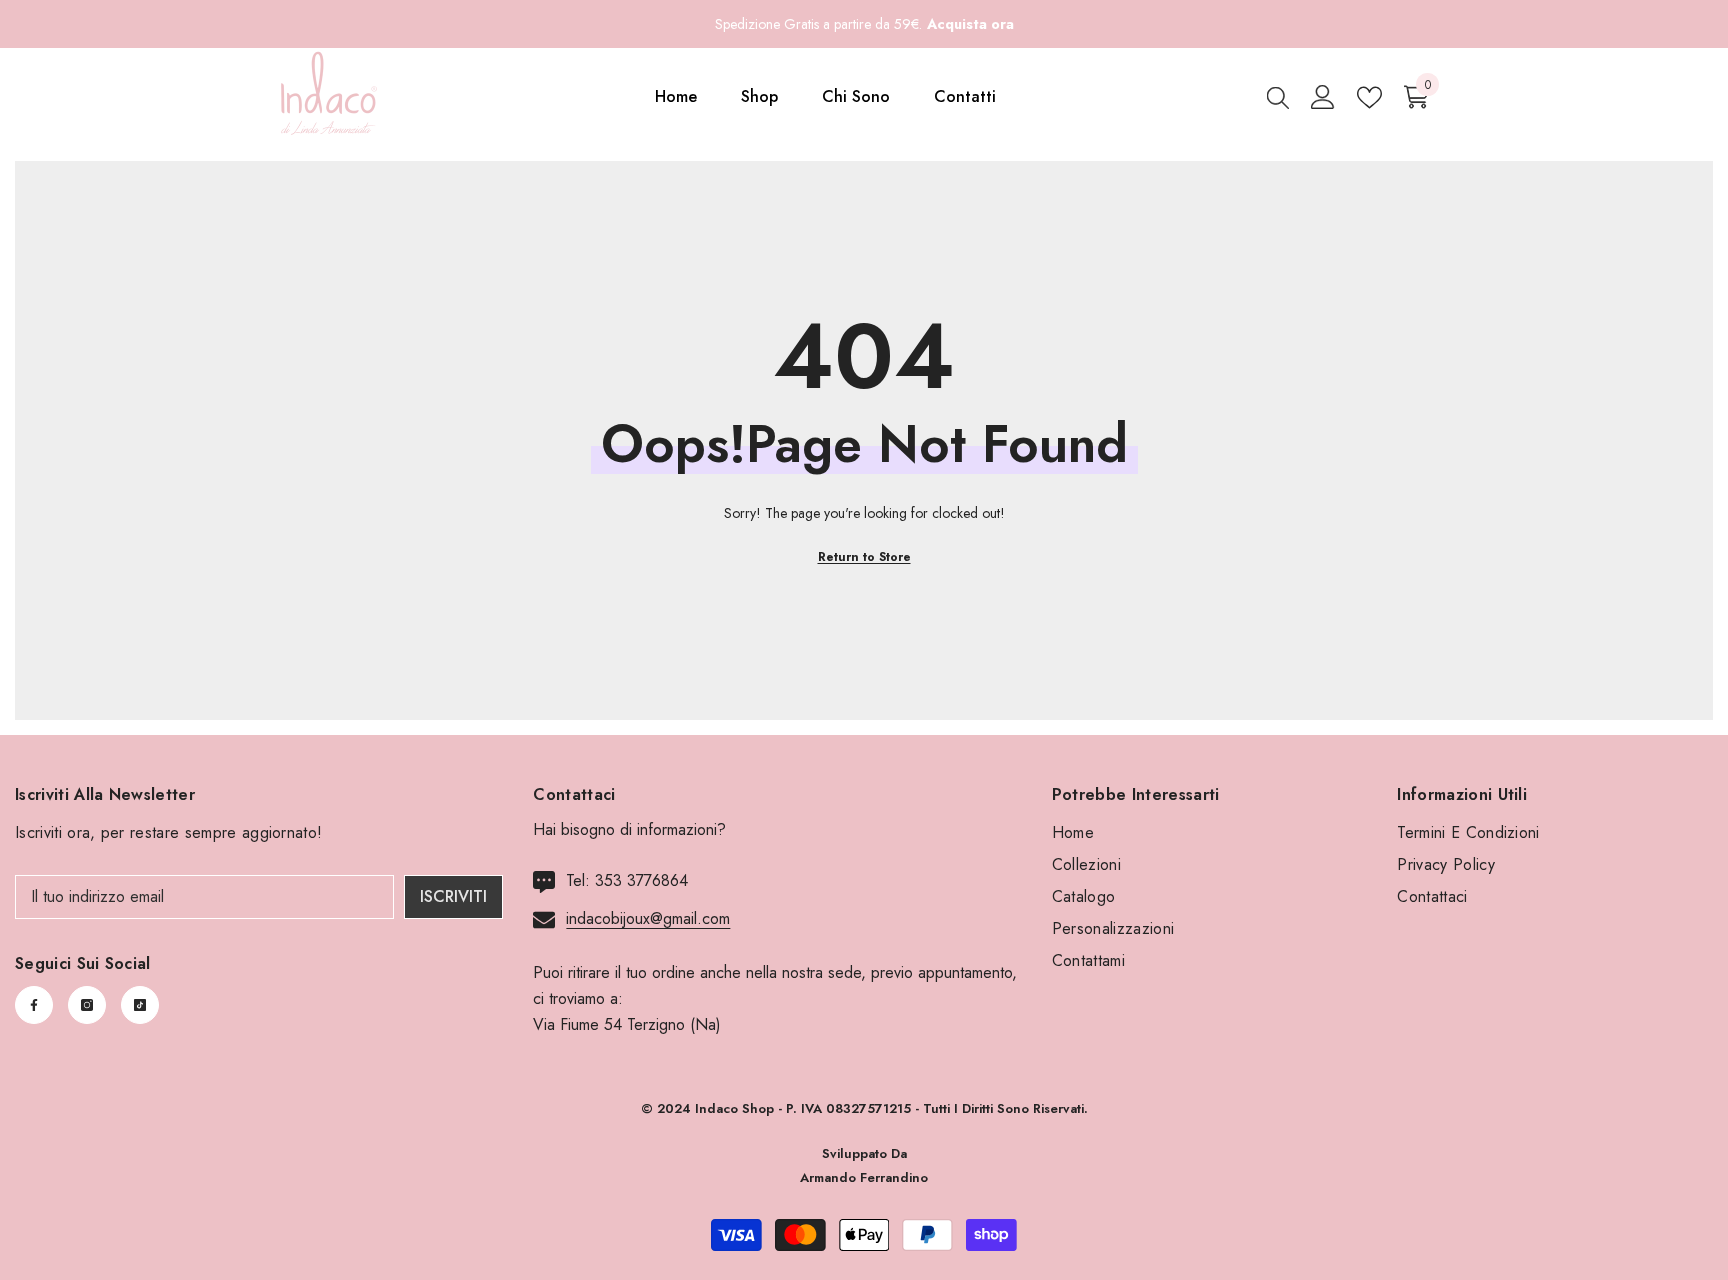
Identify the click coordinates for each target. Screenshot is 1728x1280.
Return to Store (864, 557)
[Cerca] (1278, 97)
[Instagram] (87, 1005)
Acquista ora (970, 24)
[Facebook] (34, 1005)
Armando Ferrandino (864, 1177)
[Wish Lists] (1369, 97)
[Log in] (1323, 97)
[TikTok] (140, 1005)
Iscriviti (453, 896)
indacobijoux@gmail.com (648, 918)
